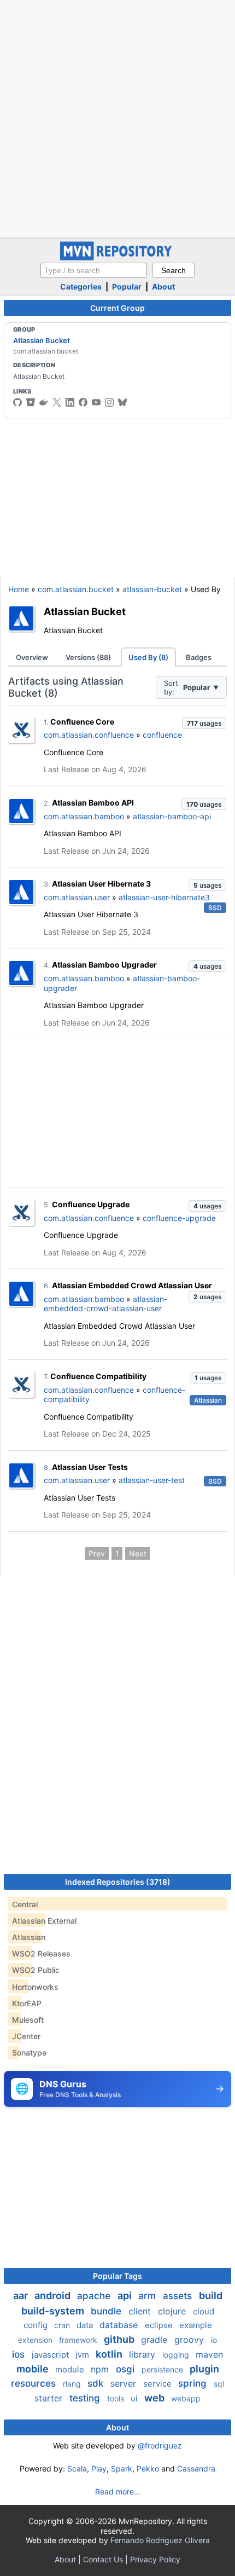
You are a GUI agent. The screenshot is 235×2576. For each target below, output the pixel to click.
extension (36, 2340)
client (141, 2311)
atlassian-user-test (152, 1480)
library (143, 2354)
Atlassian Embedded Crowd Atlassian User (132, 1285)
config (37, 2325)
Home (19, 589)
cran (63, 2325)
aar (22, 2296)
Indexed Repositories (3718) (118, 1882)
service (158, 2384)
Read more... (118, 2491)
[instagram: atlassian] (109, 402)
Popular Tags (117, 2276)
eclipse (160, 2325)
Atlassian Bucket (42, 340)
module (71, 2369)
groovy (190, 2340)
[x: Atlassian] (57, 402)
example (196, 2325)
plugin (204, 2369)
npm (101, 2369)
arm (148, 2296)
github (120, 2339)
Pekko (148, 2468)
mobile (34, 2369)
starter (50, 2398)
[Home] (117, 257)
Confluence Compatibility (98, 1376)
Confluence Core (82, 722)
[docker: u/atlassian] (44, 402)
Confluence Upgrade (91, 1204)
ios (20, 2354)
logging (177, 2355)
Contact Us (103, 2559)
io (214, 2340)
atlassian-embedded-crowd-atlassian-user (105, 1304)
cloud (204, 2311)
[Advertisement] (117, 118)
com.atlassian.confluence (89, 735)
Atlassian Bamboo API (93, 803)
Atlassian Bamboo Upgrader (104, 965)
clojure (173, 2311)
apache (95, 2296)
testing (86, 2398)
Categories (81, 286)
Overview (32, 657)
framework (79, 2340)
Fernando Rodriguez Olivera (160, 2540)
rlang (73, 2384)
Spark (122, 2468)
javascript (51, 2355)
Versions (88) (88, 657)
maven (209, 2354)
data (86, 2325)
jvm (83, 2355)
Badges (199, 657)
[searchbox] (94, 270)
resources (35, 2383)
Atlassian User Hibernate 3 (101, 884)
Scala (77, 2468)
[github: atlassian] (17, 402)
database (120, 2325)
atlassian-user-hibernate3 (164, 897)
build (211, 2296)
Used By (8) (148, 657)
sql (219, 2384)
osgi (127, 2369)
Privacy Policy (155, 2559)
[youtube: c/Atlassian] (96, 402)
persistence (163, 2369)
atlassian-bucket (152, 589)
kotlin (110, 2354)
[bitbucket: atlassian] (31, 402)
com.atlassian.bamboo (84, 816)
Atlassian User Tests (90, 1467)
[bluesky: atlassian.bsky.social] (122, 402)
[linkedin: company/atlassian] (70, 402)
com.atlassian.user (77, 897)
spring (194, 2383)
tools (117, 2398)
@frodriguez (160, 2445)
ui (135, 2398)
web (155, 2398)
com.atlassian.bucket (76, 589)
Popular (127, 286)
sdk (97, 2383)
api (126, 2296)
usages (204, 723)
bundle (107, 2311)
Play (99, 2468)
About (163, 286)
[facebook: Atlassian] (83, 402)
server (125, 2383)
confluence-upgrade (179, 1218)
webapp (186, 2398)
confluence (162, 735)
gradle (155, 2340)
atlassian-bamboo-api (172, 816)
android (54, 2296)
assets (179, 2296)
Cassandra (196, 2468)
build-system (54, 2311)
